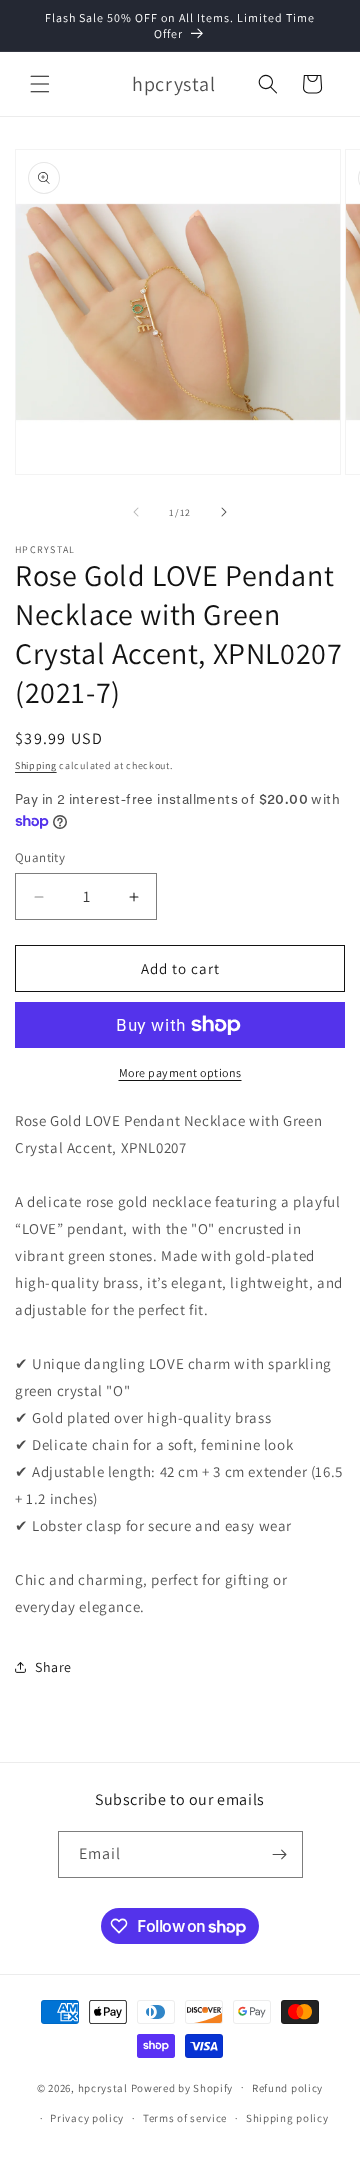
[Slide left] (136, 512)
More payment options (180, 1072)
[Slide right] (224, 512)
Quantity (40, 857)
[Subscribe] (280, 1854)
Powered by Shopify (182, 2087)
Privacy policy (87, 2118)
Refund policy (287, 2088)
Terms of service (185, 2118)
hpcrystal (103, 2087)
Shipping (36, 765)
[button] (40, 84)
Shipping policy (287, 2118)
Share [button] (53, 1667)
